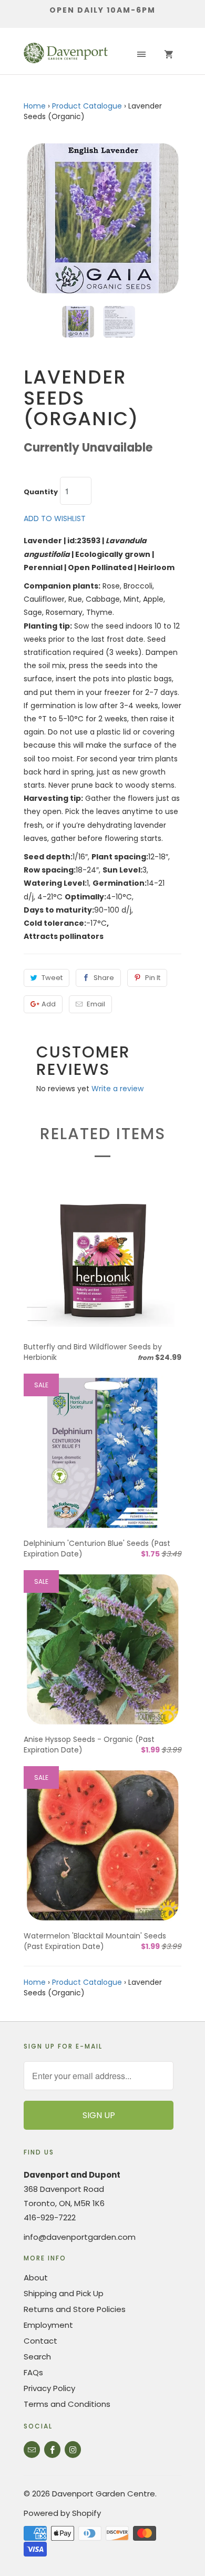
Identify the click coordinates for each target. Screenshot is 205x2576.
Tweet (52, 978)
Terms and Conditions (67, 2404)
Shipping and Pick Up (64, 2293)
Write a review (117, 1089)
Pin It (153, 978)
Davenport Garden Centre (104, 2494)
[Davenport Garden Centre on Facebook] (52, 2450)
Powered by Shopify (62, 2513)
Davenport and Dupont (72, 2175)
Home (35, 106)
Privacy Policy (49, 2388)
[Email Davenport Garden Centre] (32, 2450)
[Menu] (141, 55)
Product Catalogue (87, 106)
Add (49, 1004)
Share (104, 978)
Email (96, 1004)
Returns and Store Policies (75, 2309)
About (36, 2278)
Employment (48, 2325)
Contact (40, 2341)
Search (37, 2357)
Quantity (41, 492)
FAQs (33, 2372)
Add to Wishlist (55, 518)
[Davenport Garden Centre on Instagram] (73, 2450)
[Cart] (169, 55)
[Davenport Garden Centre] (66, 55)
